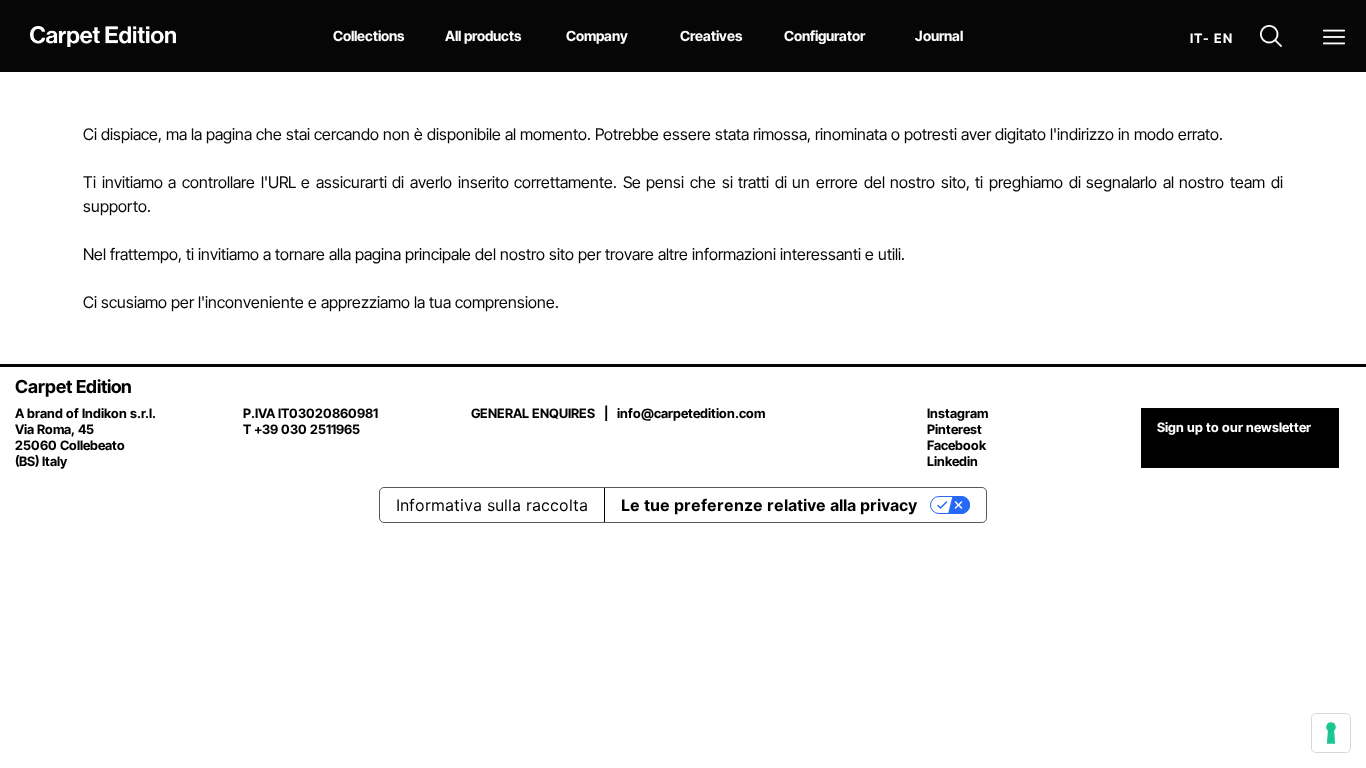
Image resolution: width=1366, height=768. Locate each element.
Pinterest (954, 429)
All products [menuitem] (483, 35)
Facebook (956, 445)
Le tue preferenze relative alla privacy (769, 505)
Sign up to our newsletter (1234, 427)
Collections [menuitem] (368, 35)
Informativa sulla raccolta (492, 505)
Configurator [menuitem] (824, 35)
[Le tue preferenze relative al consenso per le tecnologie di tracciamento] (1331, 733)
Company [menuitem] (597, 35)
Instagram (957, 413)
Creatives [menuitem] (711, 35)
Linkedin (952, 461)
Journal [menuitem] (939, 35)
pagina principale (413, 254)
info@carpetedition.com (691, 413)
